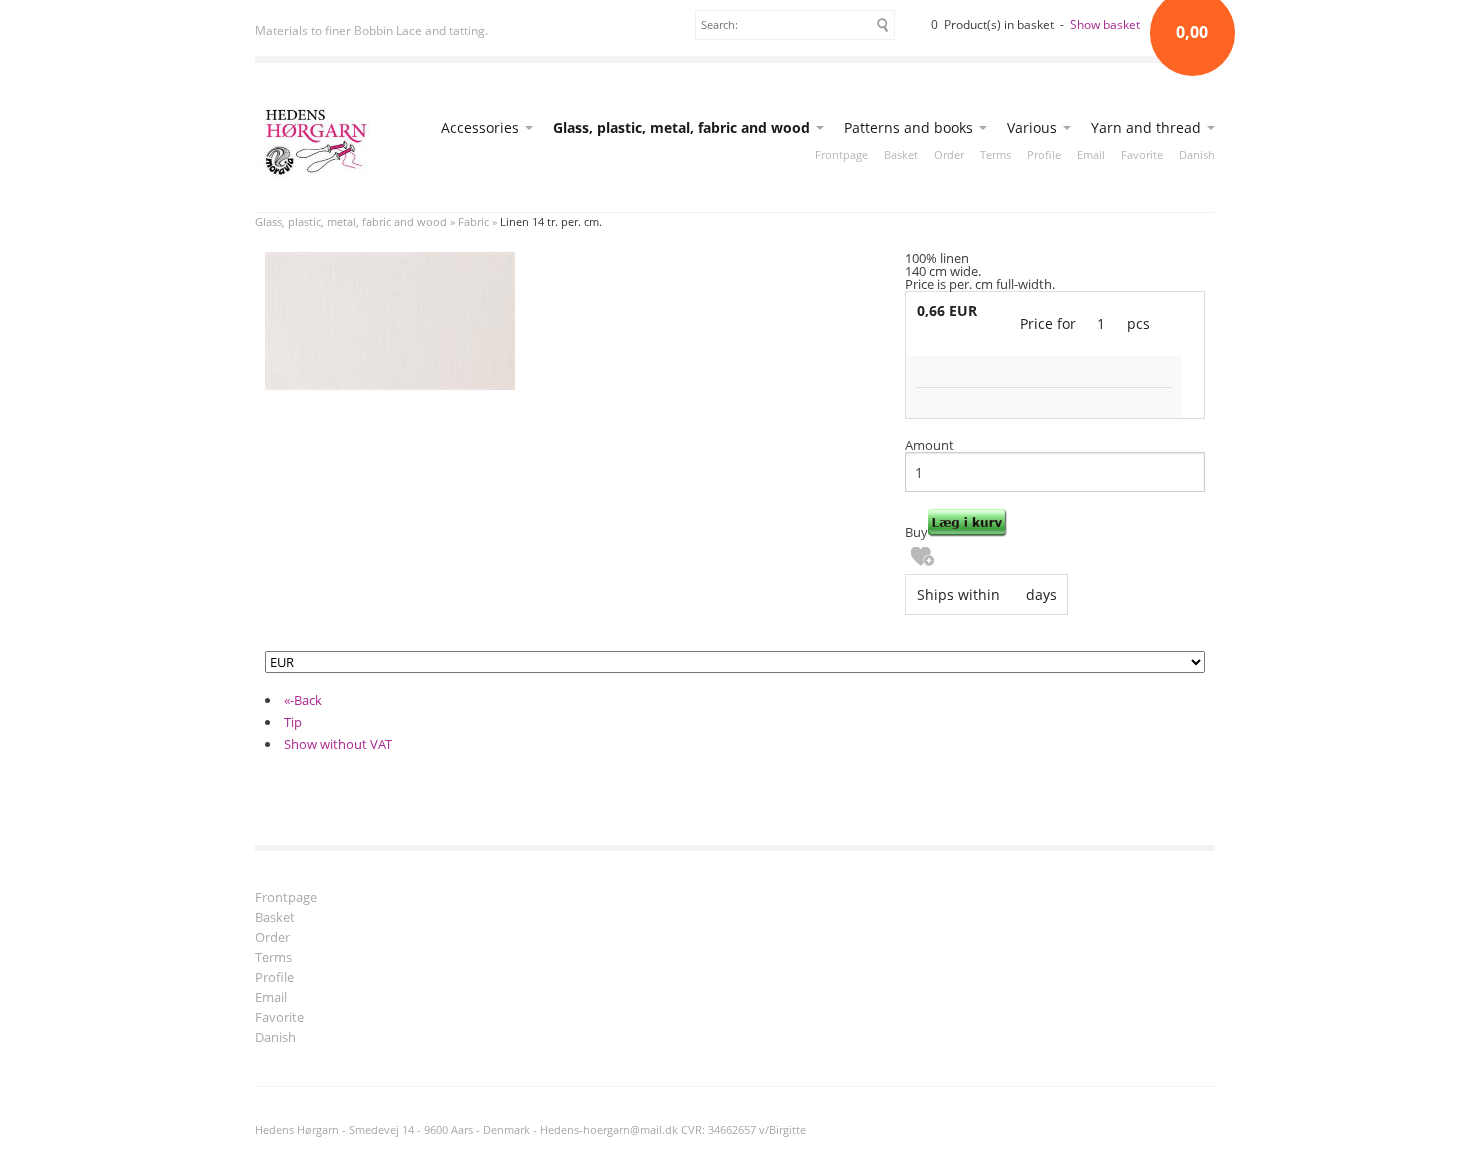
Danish (1197, 154)
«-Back (303, 700)
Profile (1044, 154)
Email (1091, 154)
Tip (293, 722)
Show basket (1105, 24)
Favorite (1142, 154)
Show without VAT (338, 744)
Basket (901, 154)
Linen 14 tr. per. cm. (551, 221)
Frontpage (841, 154)
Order (949, 154)
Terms (995, 154)
